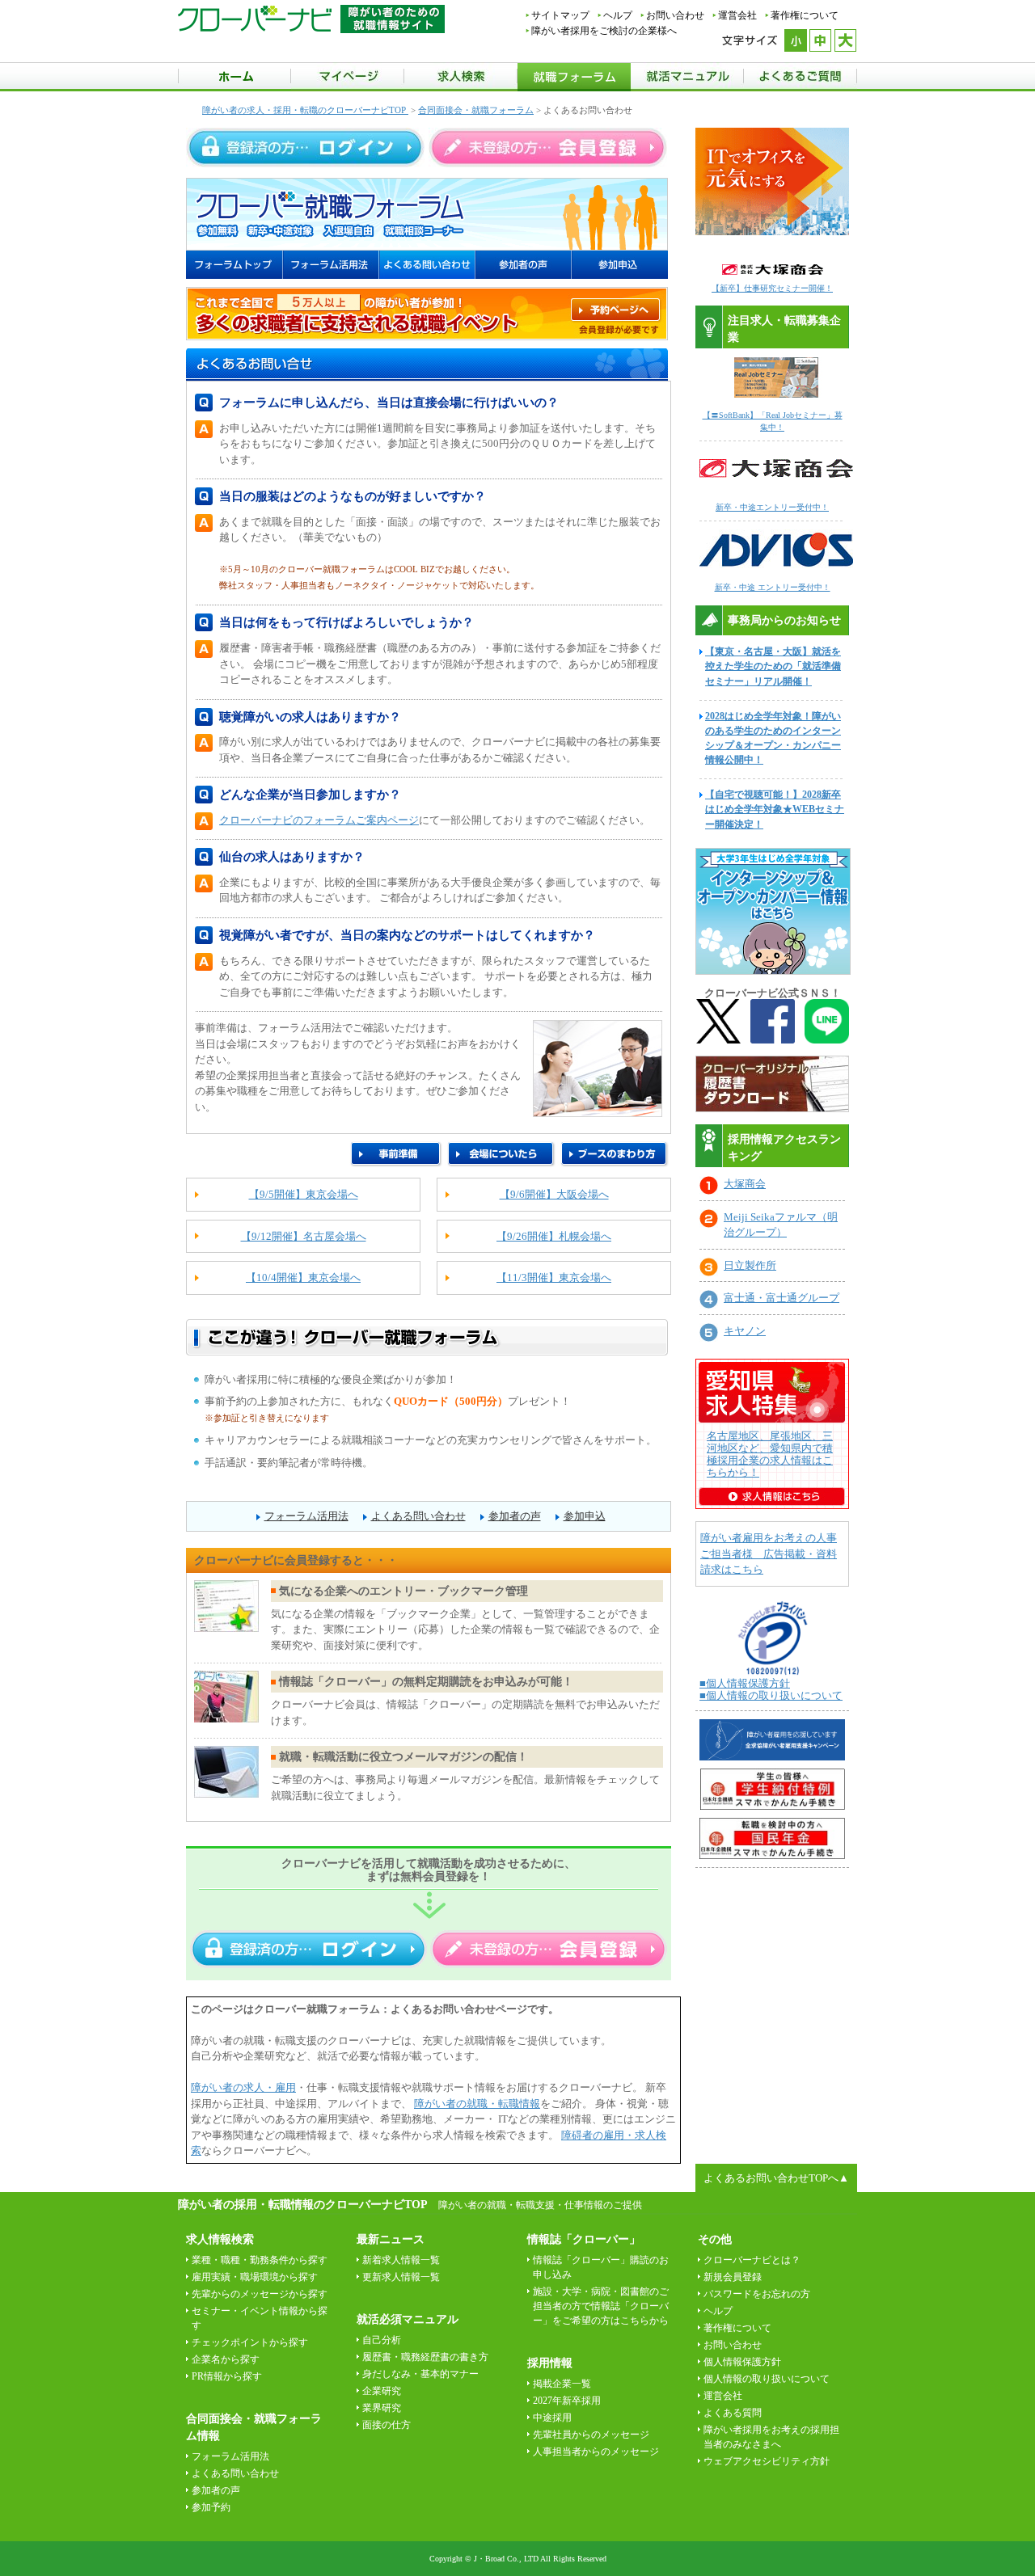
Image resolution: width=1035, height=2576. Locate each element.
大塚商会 (745, 1184)
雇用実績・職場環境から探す (255, 2277)
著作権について (805, 15)
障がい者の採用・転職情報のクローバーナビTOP (302, 2204)
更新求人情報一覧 (401, 2277)
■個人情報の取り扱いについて (771, 1695)
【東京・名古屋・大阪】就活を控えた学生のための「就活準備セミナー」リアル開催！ (773, 666)
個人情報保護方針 (742, 2362)
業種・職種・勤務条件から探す (260, 2260)
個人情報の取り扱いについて (767, 2379)
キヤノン (745, 1331)
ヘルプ (618, 15)
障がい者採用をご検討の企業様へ (604, 31)
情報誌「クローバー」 (584, 2239)
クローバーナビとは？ (752, 2260)
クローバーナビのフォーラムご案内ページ (319, 820)
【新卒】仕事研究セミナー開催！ (772, 288)
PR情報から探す (227, 2376)
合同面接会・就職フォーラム (476, 110)
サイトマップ (560, 15)
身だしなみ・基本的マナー (420, 2374)
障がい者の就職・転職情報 (477, 2104)
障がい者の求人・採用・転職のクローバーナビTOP (305, 110)
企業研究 (382, 2391)
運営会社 (737, 15)
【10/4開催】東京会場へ (303, 1277)
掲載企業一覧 (562, 2384)
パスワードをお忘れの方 (757, 2294)
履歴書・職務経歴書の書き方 (425, 2357)
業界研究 (382, 2408)
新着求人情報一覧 (401, 2260)
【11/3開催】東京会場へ (554, 1277)
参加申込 (585, 1516)
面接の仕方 (387, 2425)
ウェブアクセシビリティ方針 (767, 2461)
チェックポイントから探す (250, 2342)
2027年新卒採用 (567, 2401)
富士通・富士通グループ (782, 1298)
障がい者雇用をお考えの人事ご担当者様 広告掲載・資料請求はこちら (769, 1554)
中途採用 (552, 2418)
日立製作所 (750, 1265)
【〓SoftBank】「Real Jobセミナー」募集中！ (773, 421)
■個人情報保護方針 (745, 1683)
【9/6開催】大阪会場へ (554, 1194)
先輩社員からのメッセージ (591, 2435)
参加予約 (211, 2507)
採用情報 (550, 2363)
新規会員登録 (733, 2277)
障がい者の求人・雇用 (243, 2087)
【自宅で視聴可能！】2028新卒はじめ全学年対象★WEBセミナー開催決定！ (775, 809)
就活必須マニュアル (408, 2319)
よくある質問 (733, 2413)
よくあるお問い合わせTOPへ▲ (776, 2178)
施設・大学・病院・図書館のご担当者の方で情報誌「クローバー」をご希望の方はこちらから (601, 2306)
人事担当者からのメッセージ (596, 2452)
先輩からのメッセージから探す (260, 2294)
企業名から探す (226, 2359)
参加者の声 (515, 1516)
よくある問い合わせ (418, 1516)
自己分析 (382, 2340)
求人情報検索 (220, 2239)
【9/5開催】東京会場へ (304, 1194)
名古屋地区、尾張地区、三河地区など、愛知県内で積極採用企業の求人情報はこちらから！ (770, 1454)
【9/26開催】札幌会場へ (554, 1236)
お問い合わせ (675, 15)
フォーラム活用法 (306, 1516)
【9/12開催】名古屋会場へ (304, 1236)
